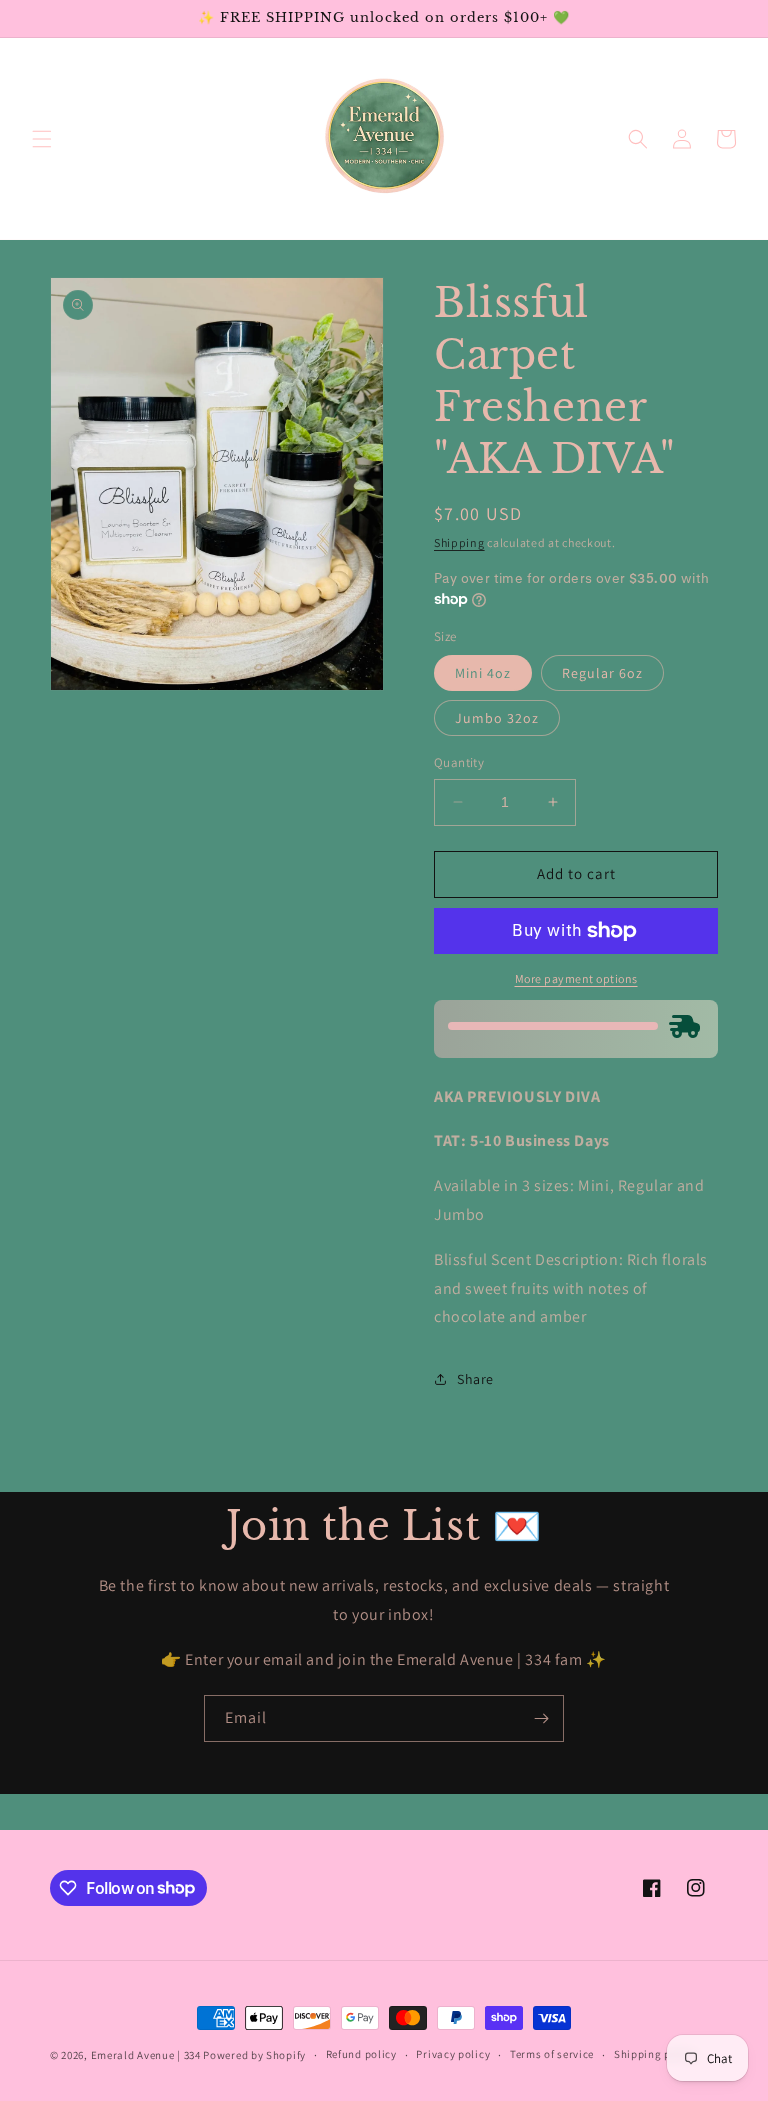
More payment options (576, 978)
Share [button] (475, 1379)
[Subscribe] (541, 1718)
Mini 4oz (483, 673)
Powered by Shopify (254, 2055)
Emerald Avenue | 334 (146, 2055)
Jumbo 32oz (497, 718)
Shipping (459, 542)
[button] (42, 139)
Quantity (459, 762)
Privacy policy (453, 2054)
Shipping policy (655, 2054)
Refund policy (361, 2054)
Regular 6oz (602, 673)
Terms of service (552, 2054)
